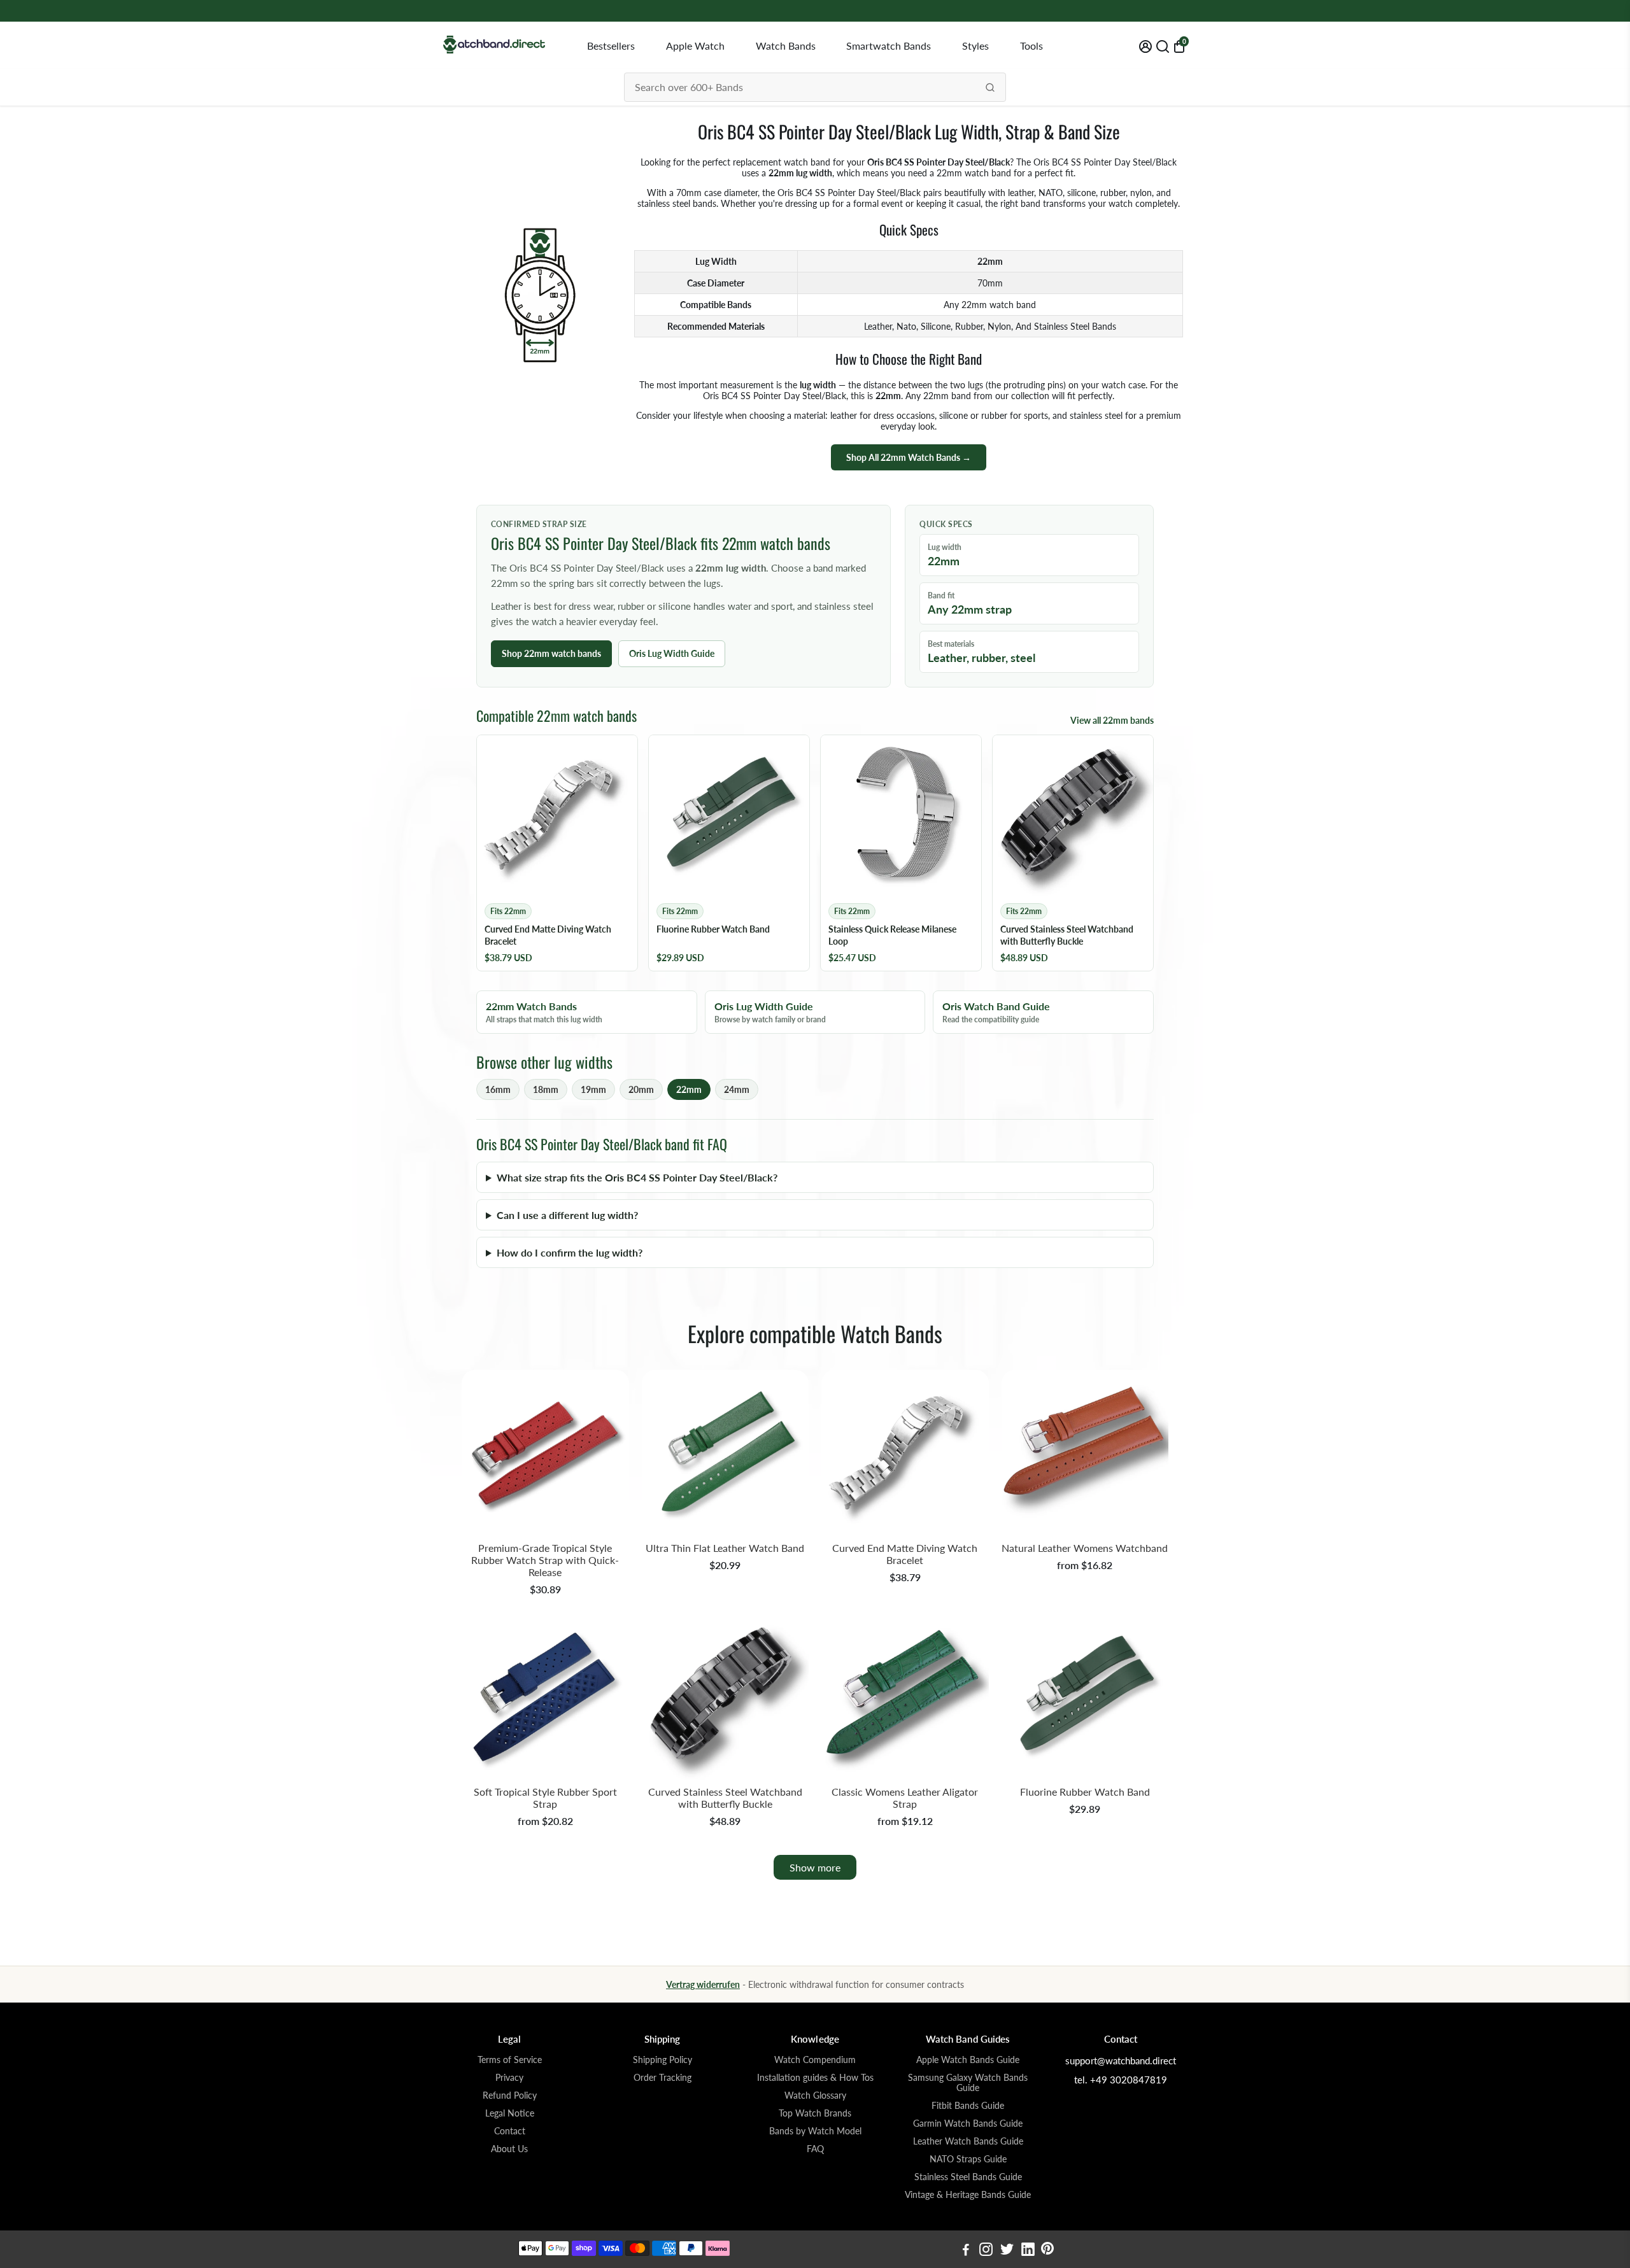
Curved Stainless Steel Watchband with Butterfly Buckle (725, 1798)
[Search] (990, 87)
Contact (510, 2131)
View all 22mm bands (1112, 720)
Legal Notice (510, 2113)
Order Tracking (663, 2078)
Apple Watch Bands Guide (968, 2060)
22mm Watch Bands (544, 1012)
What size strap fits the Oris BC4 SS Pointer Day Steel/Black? (637, 1177)
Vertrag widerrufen (703, 1984)
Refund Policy (510, 2095)
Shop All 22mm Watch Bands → (909, 457)
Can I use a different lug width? (567, 1215)
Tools (1031, 46)
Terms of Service (510, 2060)
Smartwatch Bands (889, 46)
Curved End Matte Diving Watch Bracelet (905, 1554)
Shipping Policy (663, 2060)
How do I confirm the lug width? (570, 1252)
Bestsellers (611, 46)
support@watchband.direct (1121, 2060)
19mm (593, 1089)
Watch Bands (786, 46)
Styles (975, 46)
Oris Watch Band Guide (996, 1012)
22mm (689, 1089)
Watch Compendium (815, 2060)
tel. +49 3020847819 (1121, 2080)
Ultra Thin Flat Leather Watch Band (725, 1548)
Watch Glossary (815, 2095)
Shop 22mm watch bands (551, 653)
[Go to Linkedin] (1028, 2251)
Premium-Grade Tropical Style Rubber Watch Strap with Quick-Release (545, 1560)
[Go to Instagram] (986, 2251)
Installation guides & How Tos (815, 2078)
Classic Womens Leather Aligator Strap (905, 1798)
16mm (498, 1089)
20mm (641, 1089)
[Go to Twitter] (1007, 2251)
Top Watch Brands (815, 2113)
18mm (546, 1089)
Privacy (509, 2078)
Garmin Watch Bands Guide (968, 2124)
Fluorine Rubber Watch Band (1085, 1792)
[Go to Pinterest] (1047, 2251)
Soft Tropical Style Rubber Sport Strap (545, 1798)
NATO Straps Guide (968, 2159)
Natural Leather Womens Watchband (1085, 1548)
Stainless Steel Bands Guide (968, 2177)
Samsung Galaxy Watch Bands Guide (968, 2083)
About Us (509, 2149)
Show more (815, 1867)
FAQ (815, 2149)
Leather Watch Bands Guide (968, 2141)
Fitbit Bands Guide (968, 2106)
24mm (737, 1089)
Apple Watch (695, 46)
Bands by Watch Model (815, 2131)
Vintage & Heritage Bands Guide (968, 2195)
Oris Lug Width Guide (672, 653)
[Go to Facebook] (966, 2251)
